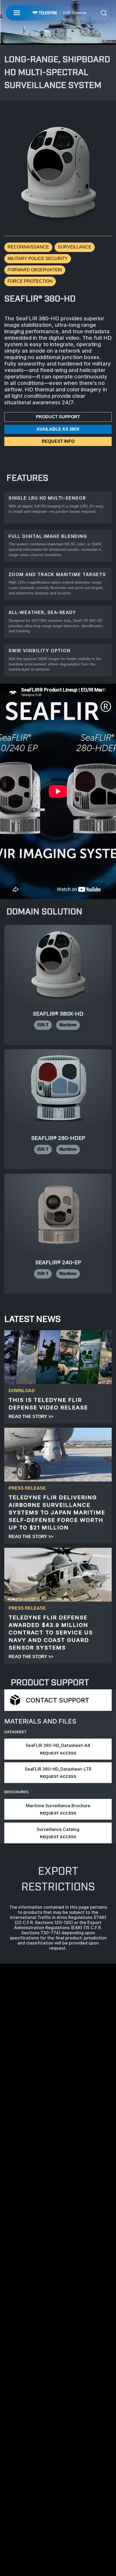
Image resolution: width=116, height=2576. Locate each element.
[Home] (59, 13)
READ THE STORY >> (31, 1417)
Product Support (58, 417)
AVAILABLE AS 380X (58, 429)
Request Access (58, 1753)
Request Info (58, 441)
